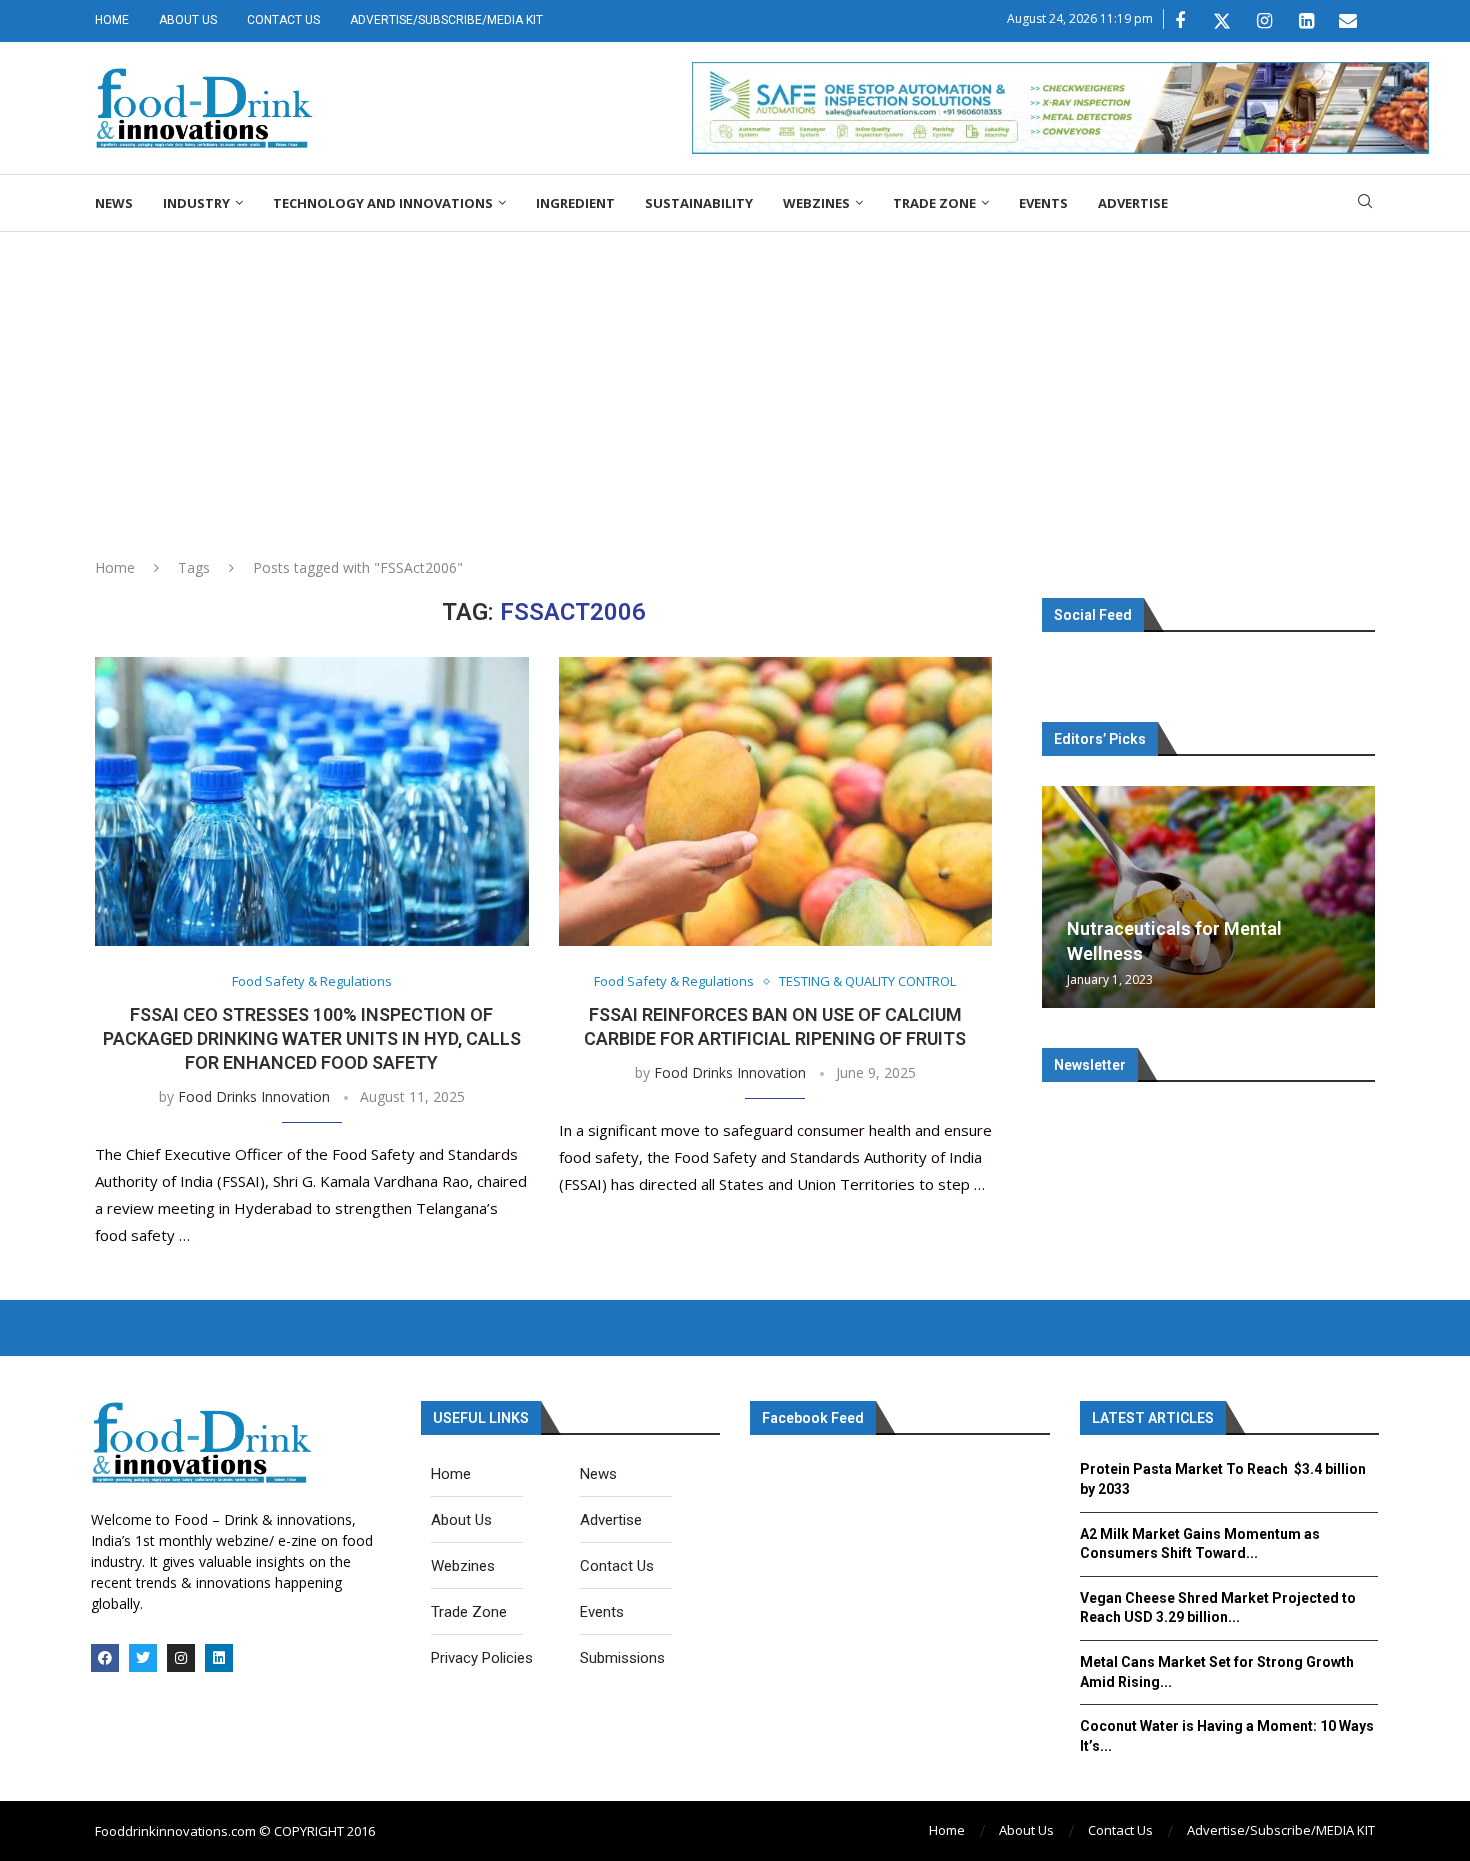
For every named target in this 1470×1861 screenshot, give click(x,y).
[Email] (1348, 21)
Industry (196, 203)
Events (1043, 203)
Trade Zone (934, 203)
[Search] (1365, 203)
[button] (1060, 896)
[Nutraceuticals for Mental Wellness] (1208, 897)
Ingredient (575, 203)
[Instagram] (1264, 21)
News (114, 203)
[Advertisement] (735, 382)
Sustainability (699, 203)
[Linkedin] (1306, 21)
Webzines (816, 203)
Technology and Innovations (383, 203)
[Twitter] (1222, 21)
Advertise (1133, 203)
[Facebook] (1180, 21)
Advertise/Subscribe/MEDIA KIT (446, 20)
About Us (188, 20)
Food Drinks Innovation (254, 1096)
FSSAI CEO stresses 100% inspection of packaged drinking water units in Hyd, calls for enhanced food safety (312, 1039)
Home (112, 20)
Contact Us (283, 20)
